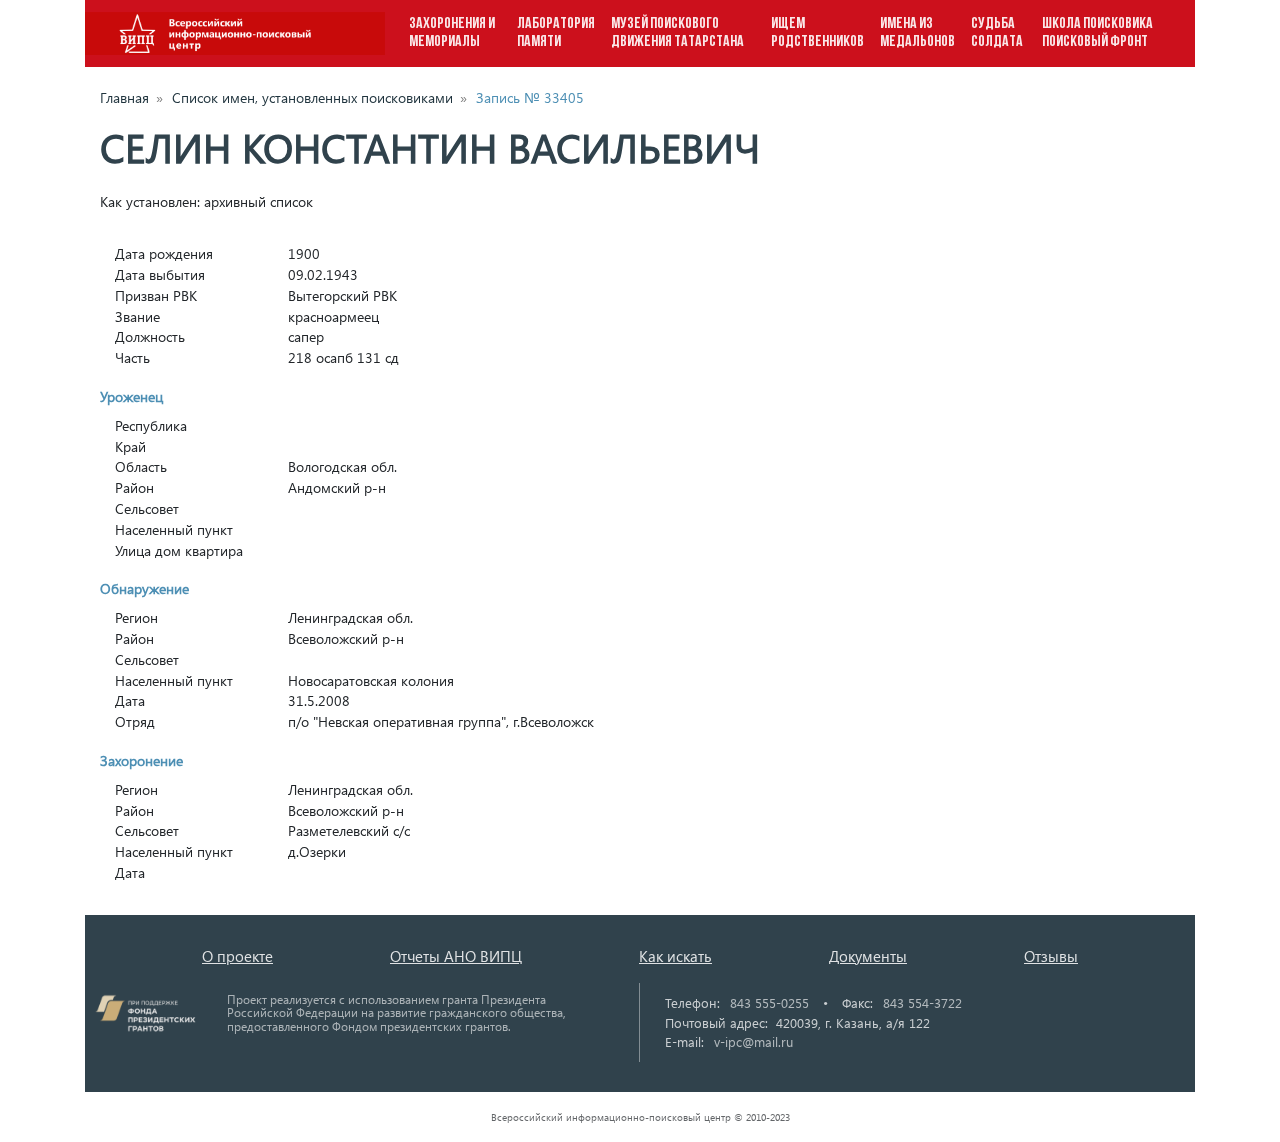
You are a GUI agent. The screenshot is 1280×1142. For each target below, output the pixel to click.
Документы (868, 956)
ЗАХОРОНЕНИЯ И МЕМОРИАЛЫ (452, 33)
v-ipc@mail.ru (753, 1041)
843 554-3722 (922, 1002)
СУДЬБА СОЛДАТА (997, 33)
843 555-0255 (769, 1002)
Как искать (675, 956)
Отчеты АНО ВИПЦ (456, 956)
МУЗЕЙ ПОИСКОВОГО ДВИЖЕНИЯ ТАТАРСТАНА (677, 33)
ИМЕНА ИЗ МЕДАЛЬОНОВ (917, 33)
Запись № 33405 (530, 97)
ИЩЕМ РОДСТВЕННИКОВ (817, 33)
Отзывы (1051, 956)
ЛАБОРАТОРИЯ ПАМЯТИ (556, 33)
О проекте (237, 956)
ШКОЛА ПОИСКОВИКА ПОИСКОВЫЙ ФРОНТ (1097, 33)
